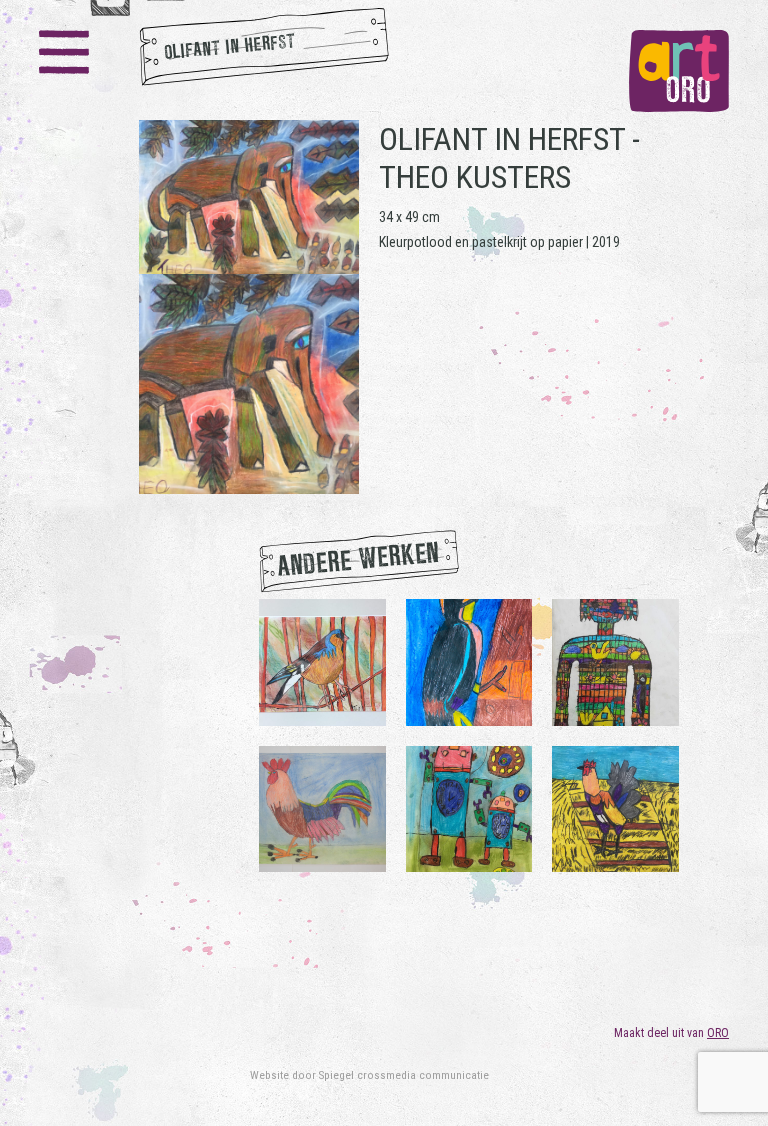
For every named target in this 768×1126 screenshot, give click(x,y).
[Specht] (469, 661)
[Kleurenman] (615, 661)
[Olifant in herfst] (249, 307)
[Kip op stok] (615, 808)
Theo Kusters (475, 177)
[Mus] (322, 661)
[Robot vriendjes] (469, 808)
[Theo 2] (322, 808)
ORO (718, 1033)
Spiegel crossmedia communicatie (404, 1075)
